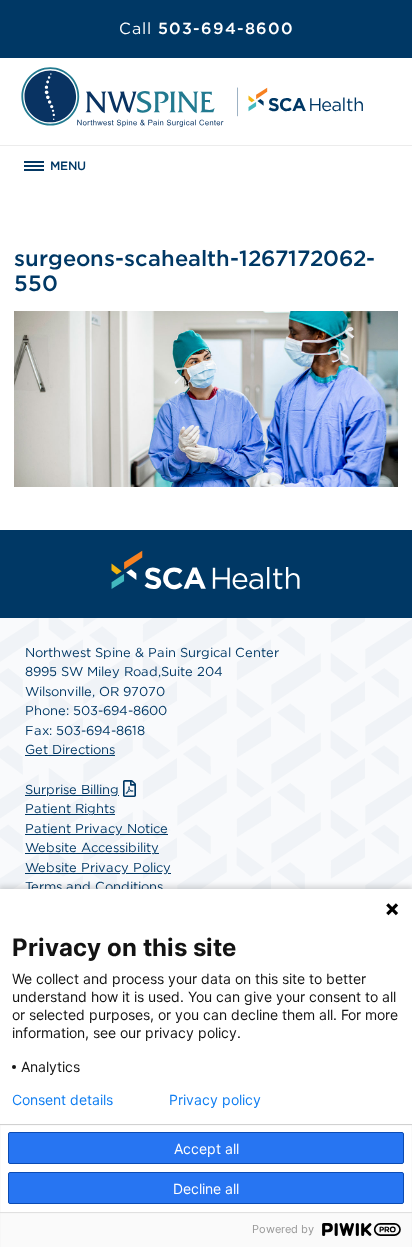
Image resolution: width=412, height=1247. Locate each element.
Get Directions (70, 749)
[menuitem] (206, 570)
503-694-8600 (206, 28)
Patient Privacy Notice (96, 828)
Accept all (206, 1148)
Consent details (62, 1100)
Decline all (206, 1188)
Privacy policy (215, 1100)
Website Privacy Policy (98, 867)
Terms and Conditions (94, 886)
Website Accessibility (92, 847)
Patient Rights (70, 808)
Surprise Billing (72, 789)
